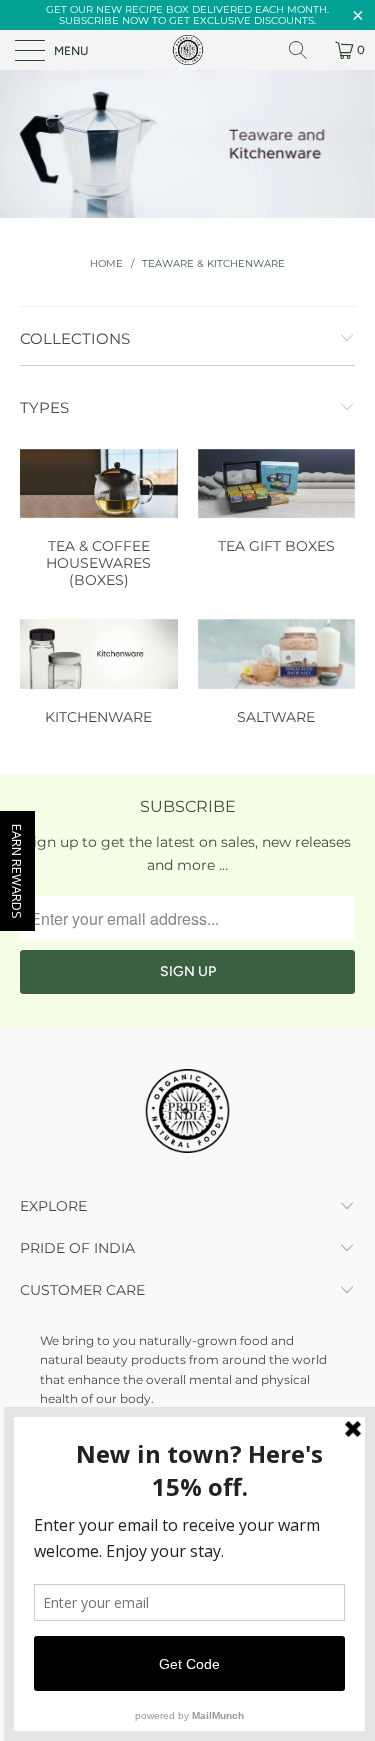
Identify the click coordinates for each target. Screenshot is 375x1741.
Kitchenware (99, 674)
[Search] (305, 50)
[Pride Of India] (188, 50)
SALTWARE (277, 674)
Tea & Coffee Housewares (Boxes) (99, 521)
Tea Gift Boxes (277, 504)
